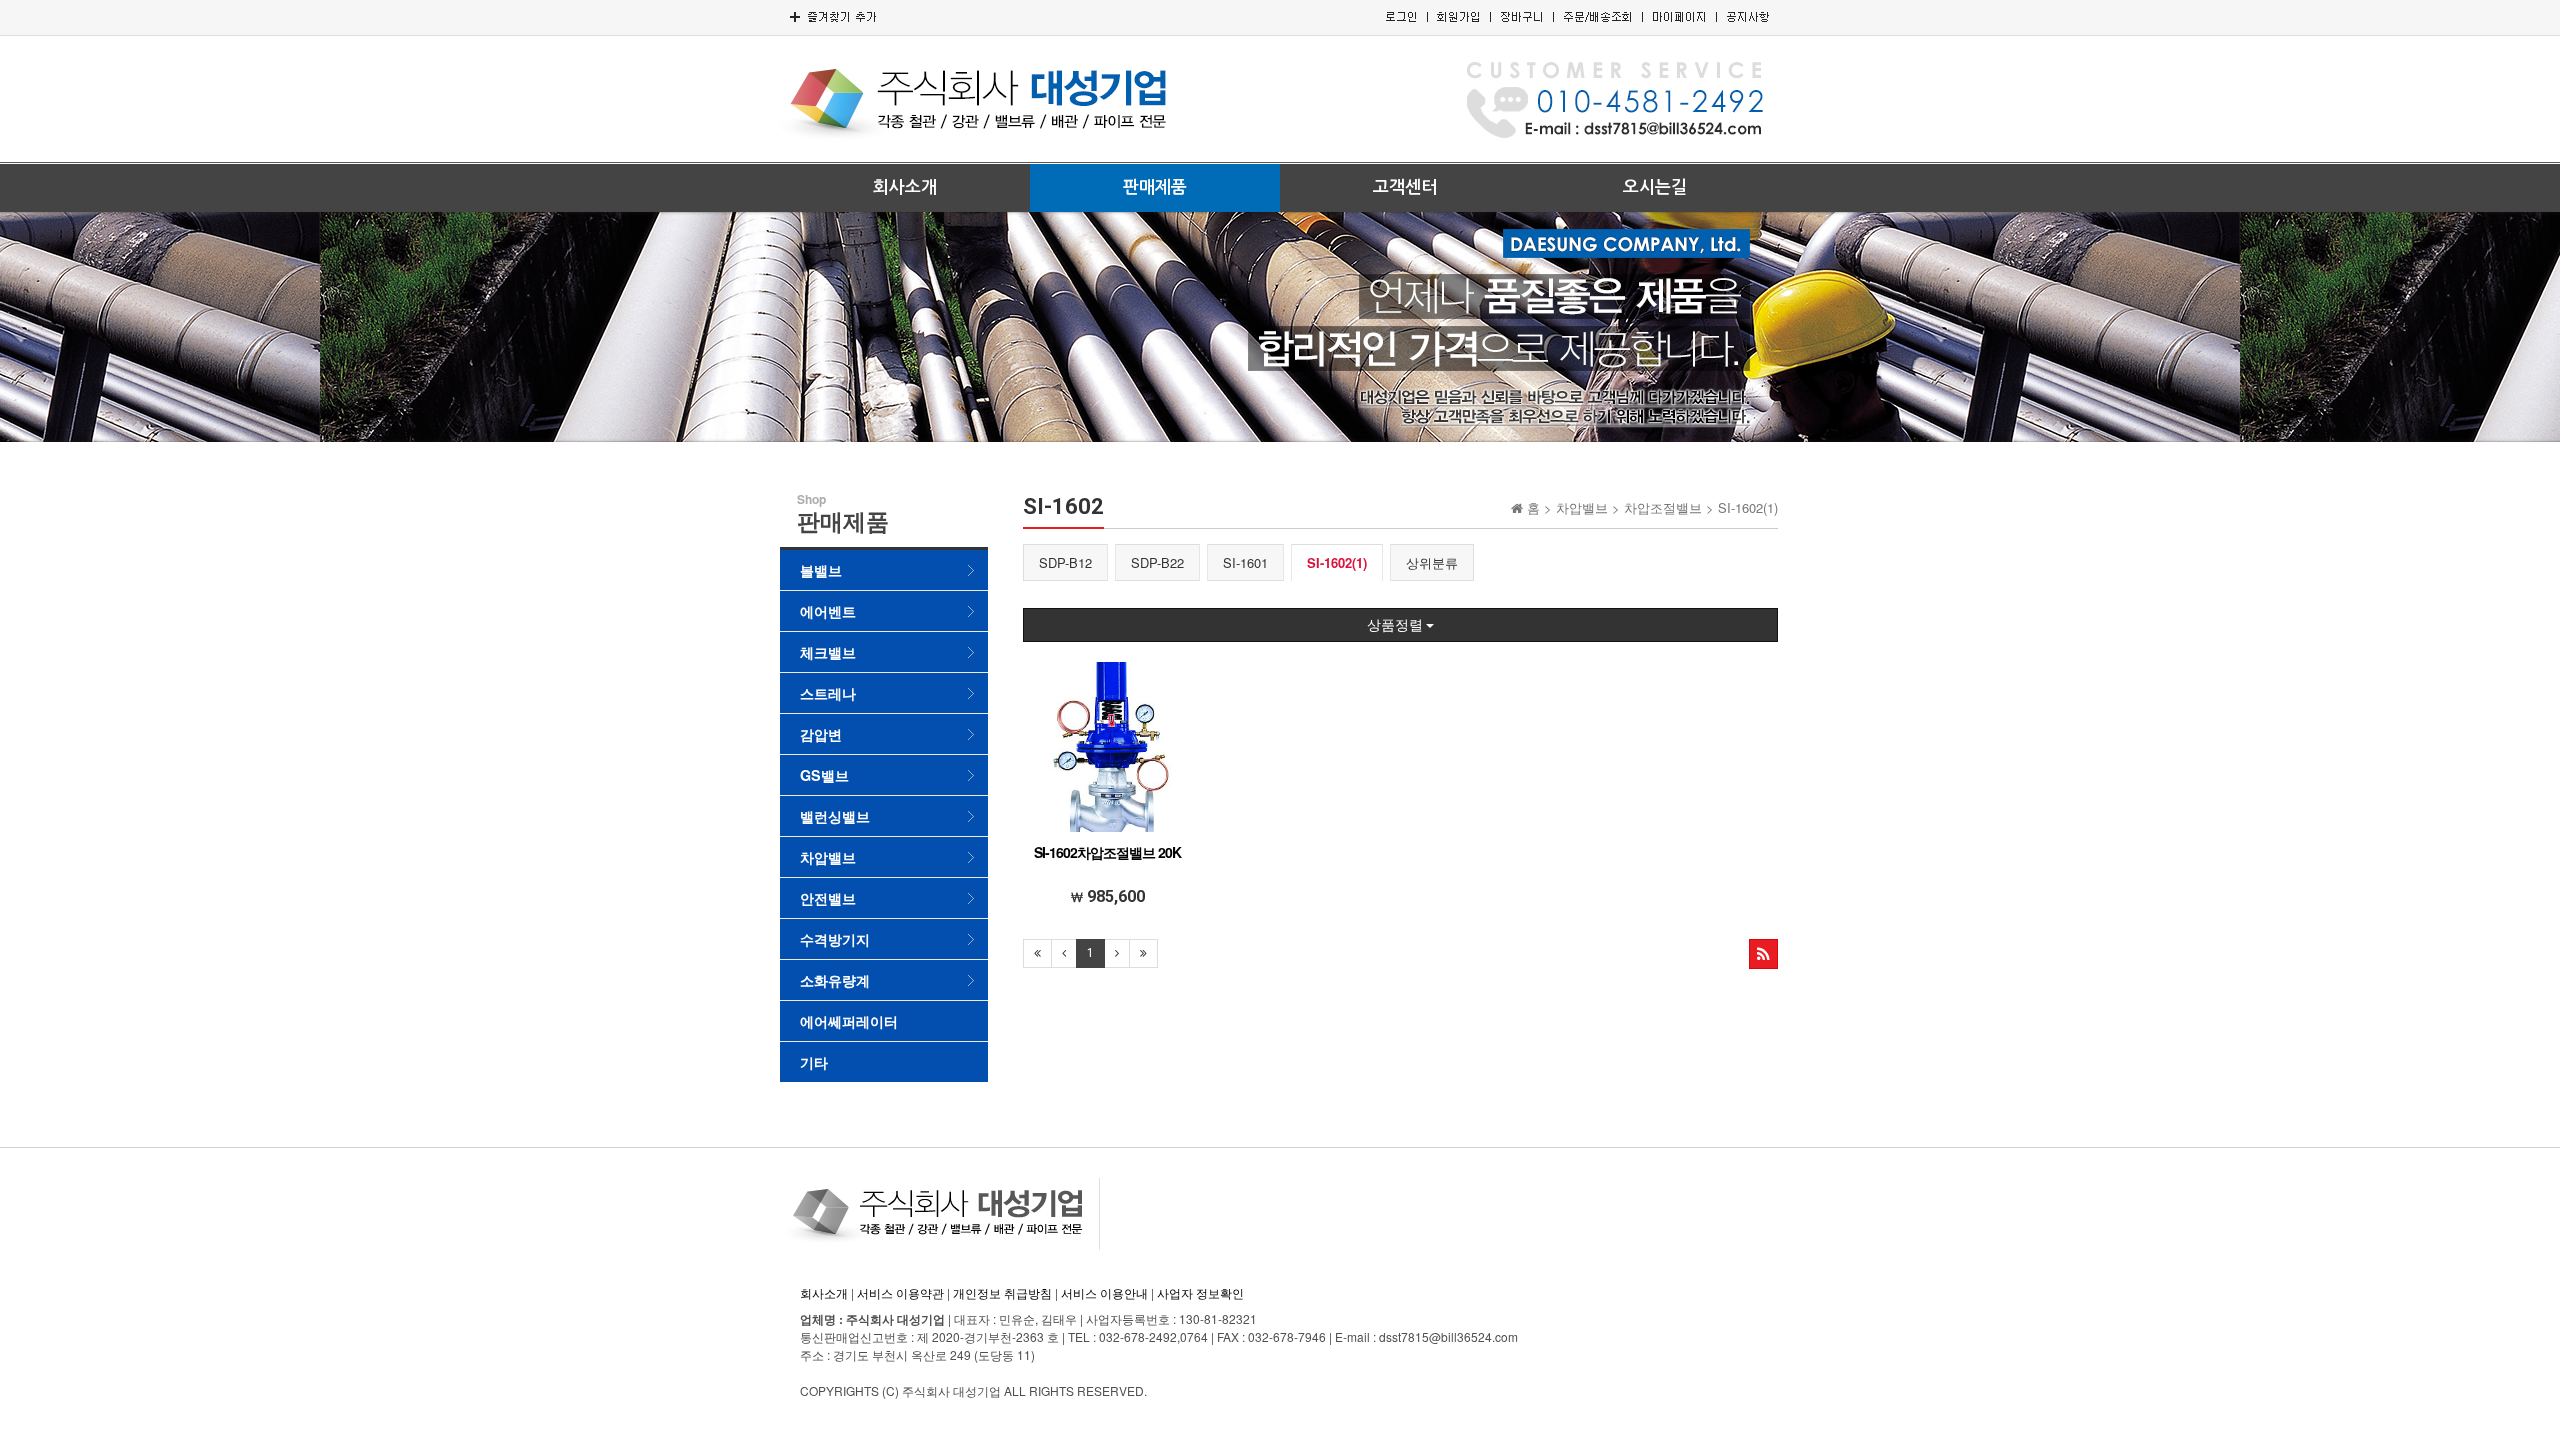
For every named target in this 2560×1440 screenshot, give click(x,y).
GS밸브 (824, 775)
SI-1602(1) (1337, 562)
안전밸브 (828, 898)
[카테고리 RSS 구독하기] (1763, 954)
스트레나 (828, 693)
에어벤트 (828, 611)
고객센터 (1405, 187)
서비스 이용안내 (1104, 1292)
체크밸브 (828, 652)
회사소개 (905, 187)
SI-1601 (1245, 562)
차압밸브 (828, 857)
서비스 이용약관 (900, 1292)
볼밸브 (821, 570)
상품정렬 (1396, 625)
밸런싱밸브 (835, 816)
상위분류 (1432, 562)
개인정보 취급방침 (1002, 1292)
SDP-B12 (1065, 562)
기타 (814, 1062)
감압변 (821, 734)
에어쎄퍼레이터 (849, 1021)
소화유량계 (835, 980)
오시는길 (1655, 187)
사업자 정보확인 (1200, 1292)
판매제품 (1155, 187)
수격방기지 (835, 939)
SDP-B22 (1157, 562)
